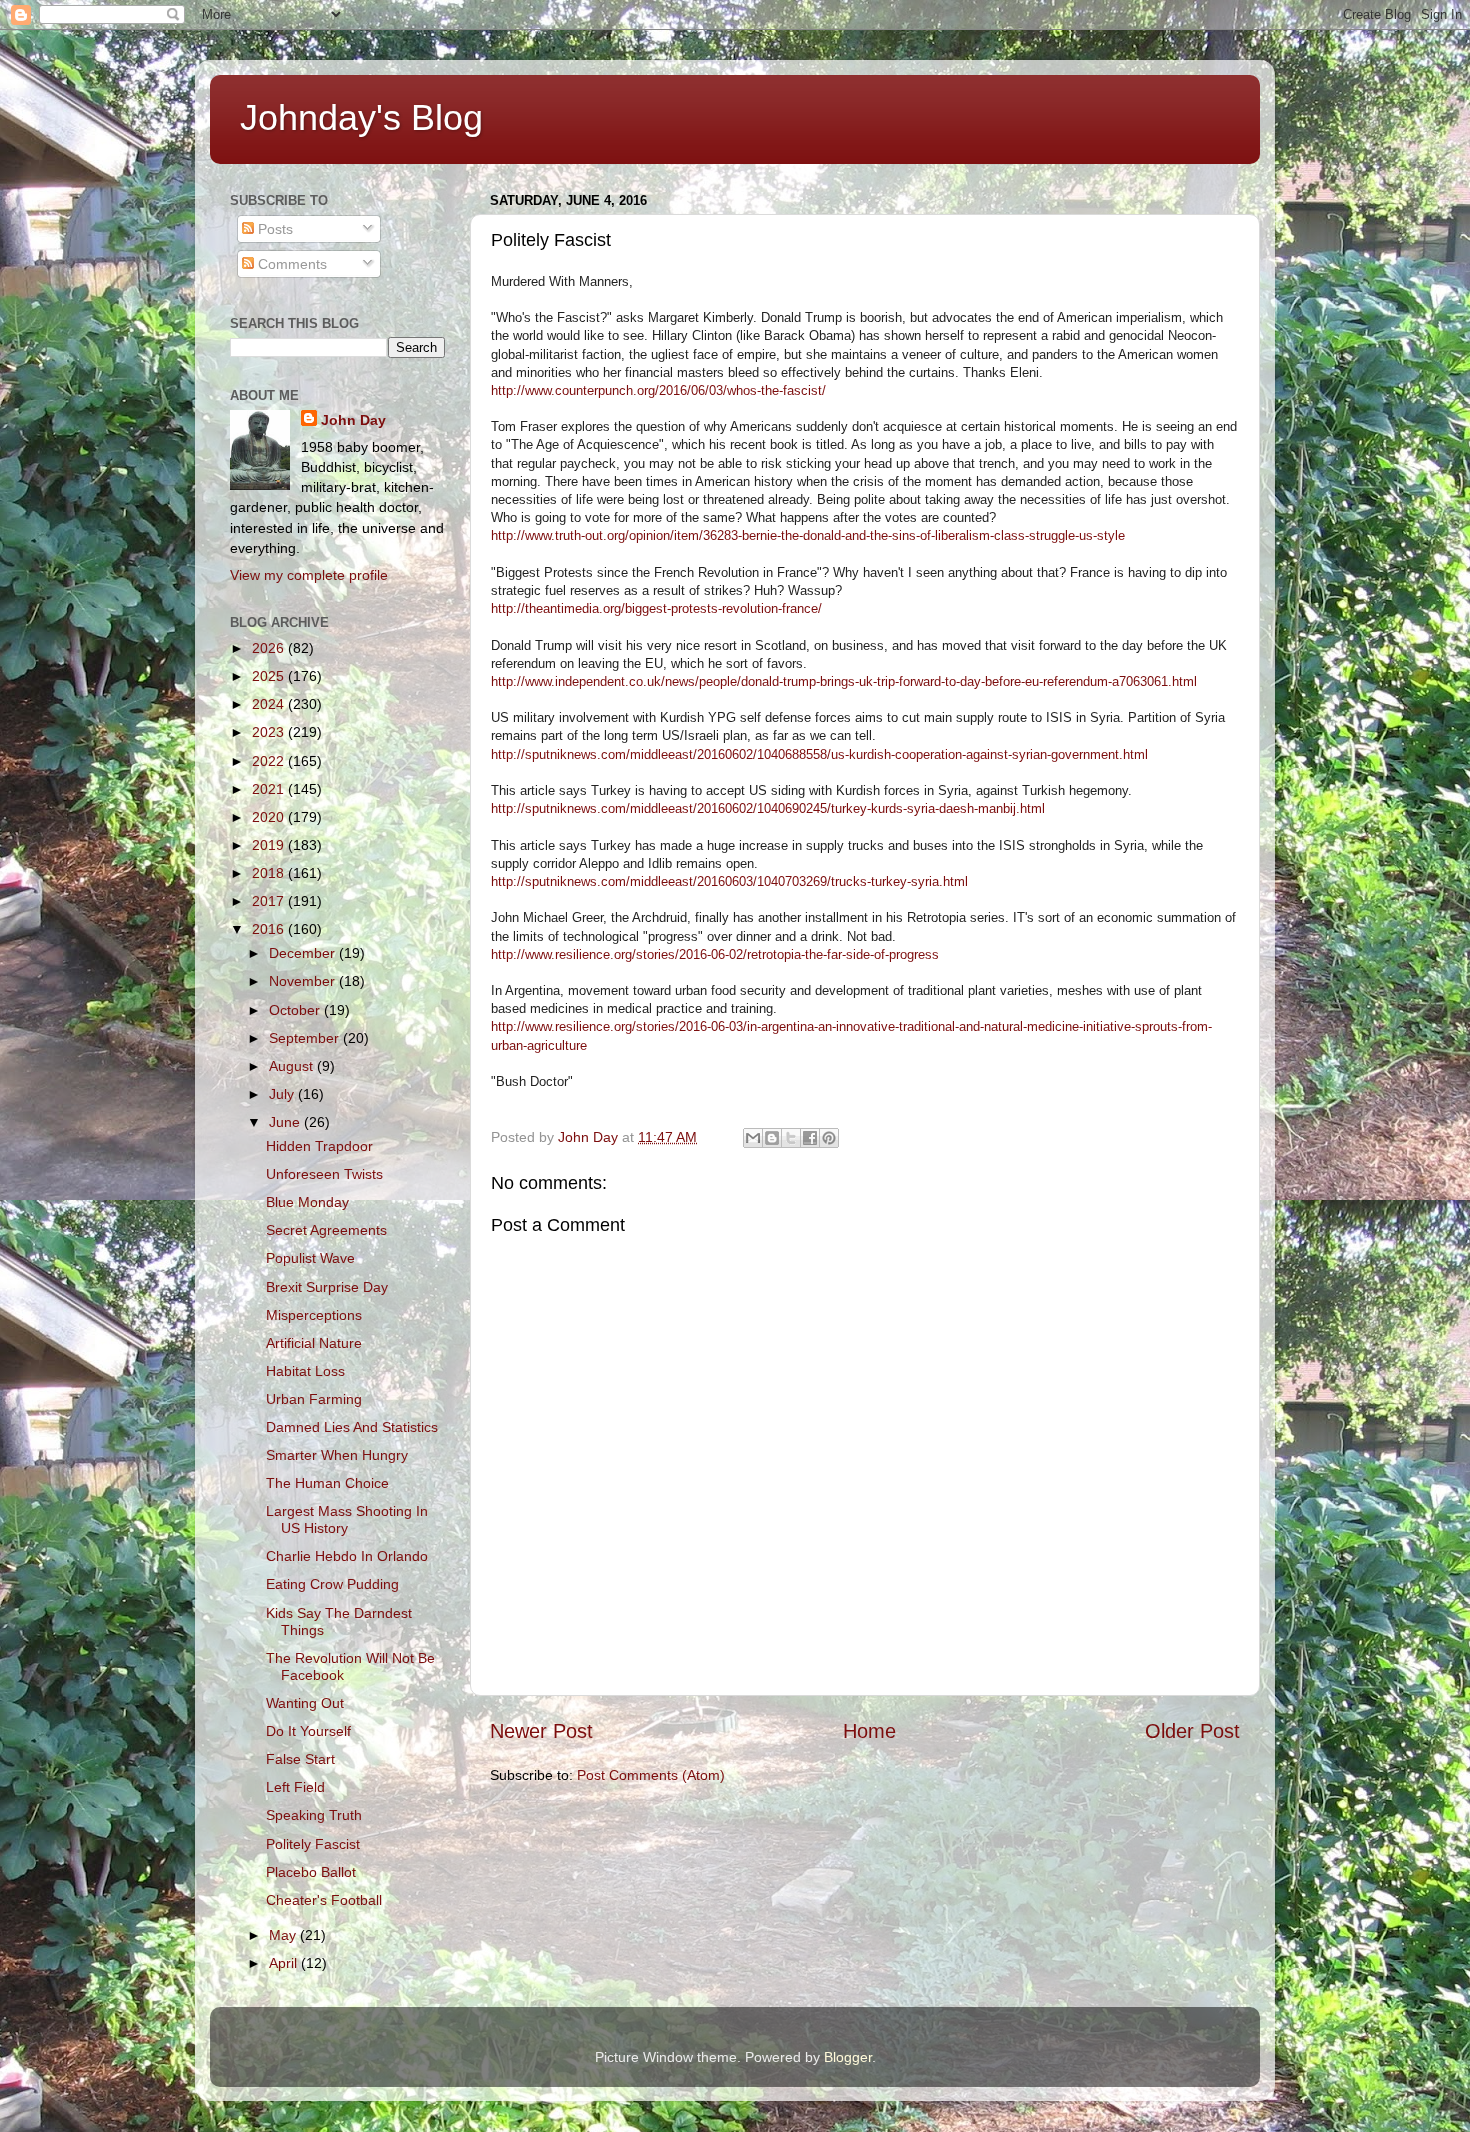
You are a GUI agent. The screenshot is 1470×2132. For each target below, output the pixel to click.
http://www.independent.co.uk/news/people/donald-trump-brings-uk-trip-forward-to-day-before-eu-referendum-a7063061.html (844, 681)
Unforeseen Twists (324, 1174)
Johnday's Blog (361, 117)
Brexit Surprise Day (327, 1287)
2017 (270, 901)
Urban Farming (314, 1399)
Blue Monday (307, 1202)
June (286, 1122)
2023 (270, 732)
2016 (270, 929)
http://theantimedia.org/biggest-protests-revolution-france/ (656, 608)
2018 (270, 873)
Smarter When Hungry (337, 1455)
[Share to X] (791, 1138)
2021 (270, 789)
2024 (270, 704)
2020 (270, 817)
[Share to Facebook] (810, 1138)
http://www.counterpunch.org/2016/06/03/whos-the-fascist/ (658, 390)
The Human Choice (327, 1483)
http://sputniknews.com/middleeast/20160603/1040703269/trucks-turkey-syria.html (729, 881)
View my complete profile (309, 575)
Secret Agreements (326, 1230)
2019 (270, 845)
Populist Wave (310, 1258)
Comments (290, 264)
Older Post (1192, 1731)
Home (869, 1731)
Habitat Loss (305, 1371)
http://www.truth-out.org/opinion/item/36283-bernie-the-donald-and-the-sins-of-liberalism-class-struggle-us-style (808, 535)
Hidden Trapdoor (319, 1146)
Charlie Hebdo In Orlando (347, 1556)
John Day (353, 420)
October (296, 1010)
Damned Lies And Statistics (352, 1427)
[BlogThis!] (772, 1138)
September (306, 1038)
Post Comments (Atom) (651, 1775)
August (293, 1066)
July (283, 1094)
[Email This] (753, 1138)
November (304, 981)
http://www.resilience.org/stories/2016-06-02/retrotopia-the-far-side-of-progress (715, 954)
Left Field (295, 1787)
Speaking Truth (314, 1815)
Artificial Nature (314, 1343)
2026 (270, 648)
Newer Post (541, 1731)
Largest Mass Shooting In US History (347, 1519)
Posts (273, 229)
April (285, 1963)
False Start (300, 1759)
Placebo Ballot (311, 1872)
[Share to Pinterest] (829, 1138)
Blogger (848, 2057)
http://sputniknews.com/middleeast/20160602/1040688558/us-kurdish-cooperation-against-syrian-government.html (819, 754)
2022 (270, 761)
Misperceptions (314, 1315)
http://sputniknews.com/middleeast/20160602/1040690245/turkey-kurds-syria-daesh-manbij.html (768, 808)
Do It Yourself (308, 1731)
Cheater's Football (324, 1900)
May (284, 1935)
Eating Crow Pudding (332, 1584)
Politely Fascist (313, 1844)
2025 (270, 676)
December (304, 953)
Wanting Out (305, 1703)
